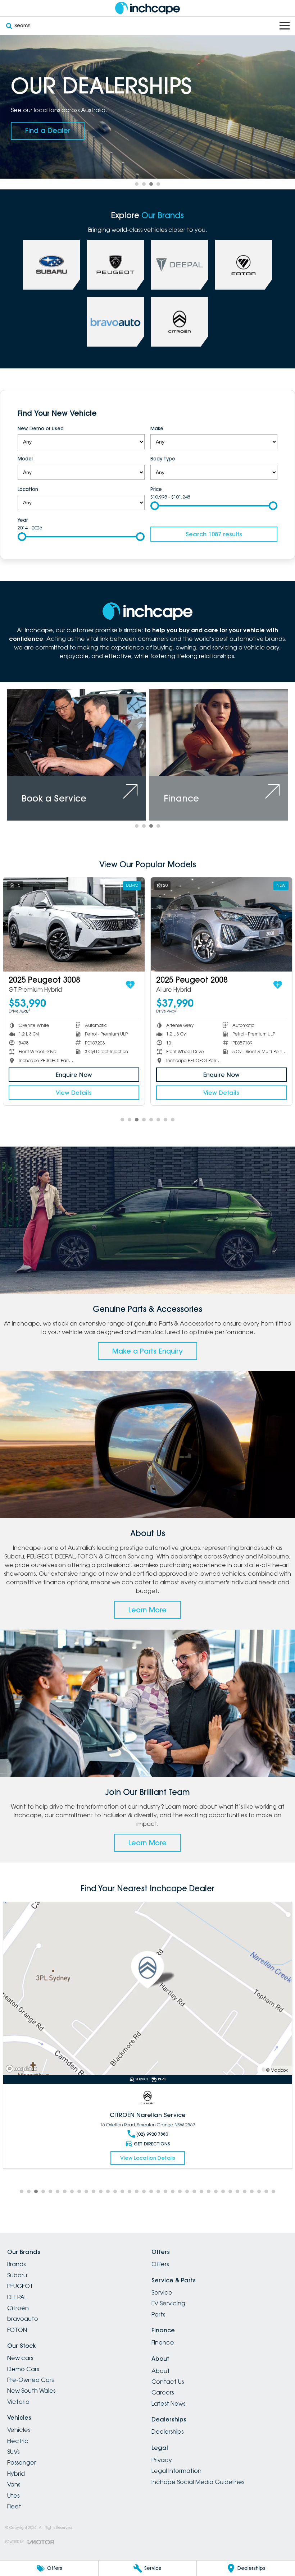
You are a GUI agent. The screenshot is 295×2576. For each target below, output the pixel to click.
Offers (160, 2264)
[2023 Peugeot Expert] (221, 924)
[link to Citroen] (180, 322)
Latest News (168, 2403)
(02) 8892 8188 (152, 2143)
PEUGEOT (20, 2286)
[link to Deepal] (180, 265)
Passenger (22, 2462)
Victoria (18, 2402)
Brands (16, 2264)
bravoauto (23, 2319)
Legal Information (176, 2471)
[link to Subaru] (51, 265)
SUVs (13, 2452)
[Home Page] (147, 8)
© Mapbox (277, 2070)
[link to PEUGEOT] (115, 265)
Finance (163, 2342)
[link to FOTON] (244, 265)
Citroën (18, 2308)
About (161, 2371)
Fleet (14, 2506)
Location (28, 489)
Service (162, 2292)
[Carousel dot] (137, 184)
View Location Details (148, 2167)
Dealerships (167, 2432)
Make (157, 428)
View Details (74, 1093)
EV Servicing (168, 2303)
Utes (13, 2495)
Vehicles (19, 2430)
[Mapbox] (23, 2069)
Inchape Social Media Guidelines (198, 2482)
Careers (163, 2392)
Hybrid (16, 2474)
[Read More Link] (147, 1989)
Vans (14, 2484)
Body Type (163, 459)
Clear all (267, 413)
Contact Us (168, 2382)
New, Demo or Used (41, 428)
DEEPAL (17, 2297)
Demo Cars (23, 2369)
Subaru (17, 2275)
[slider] (155, 506)
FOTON (17, 2330)
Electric (18, 2441)
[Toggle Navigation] (285, 26)
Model (25, 459)
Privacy (162, 2460)
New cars (20, 2358)
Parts (158, 2314)
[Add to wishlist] (130, 985)
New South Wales (31, 2391)
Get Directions (152, 2152)
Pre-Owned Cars (30, 2380)
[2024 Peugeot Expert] (74, 924)
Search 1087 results (214, 534)
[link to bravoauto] (115, 322)
